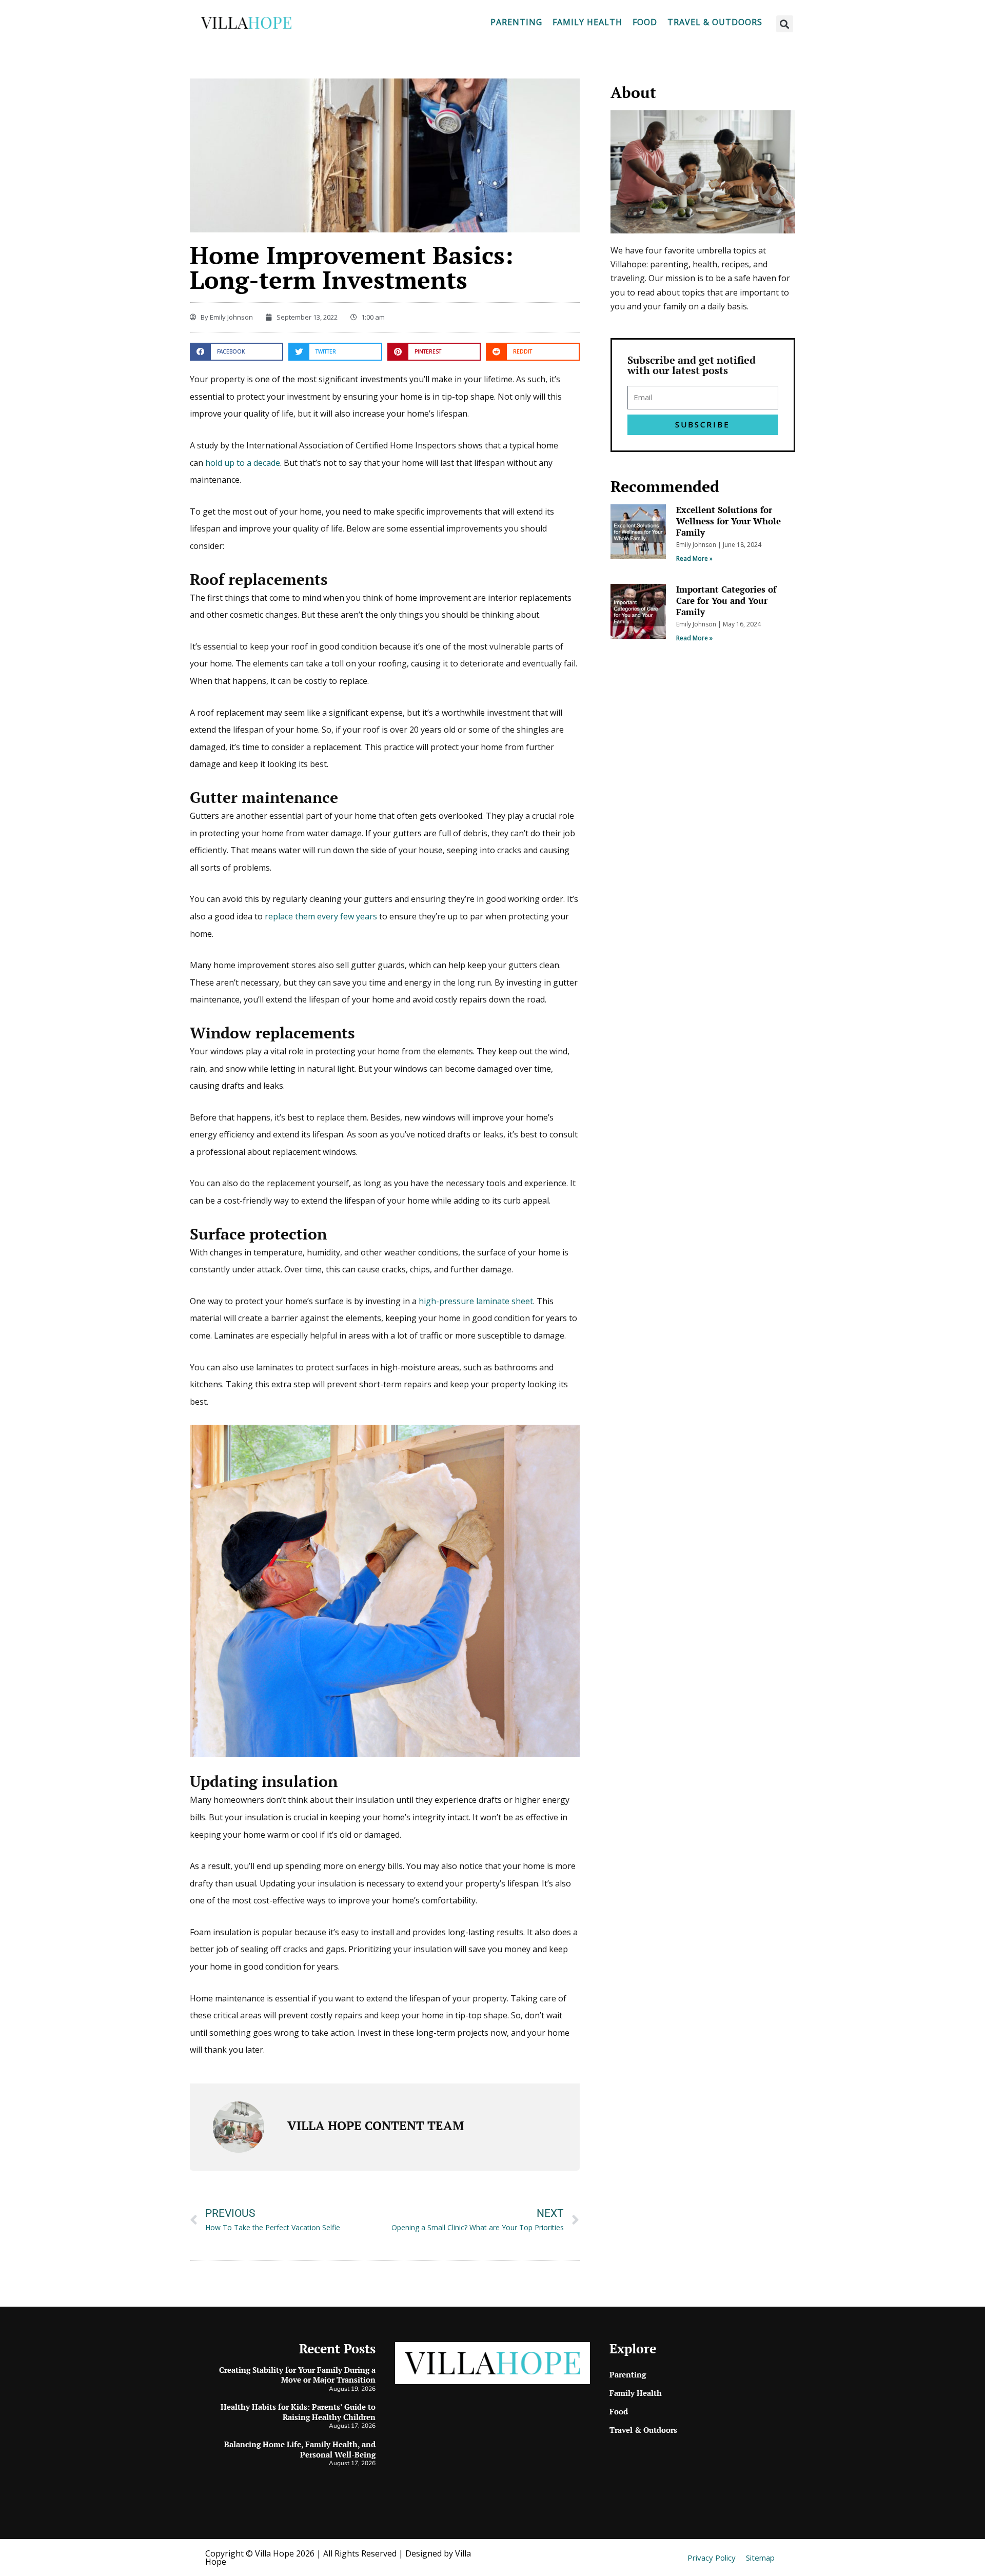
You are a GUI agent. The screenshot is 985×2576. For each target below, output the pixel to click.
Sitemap (760, 2558)
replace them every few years (321, 916)
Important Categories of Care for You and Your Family (726, 601)
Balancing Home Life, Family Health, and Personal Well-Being (300, 2449)
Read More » (694, 558)
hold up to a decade (243, 463)
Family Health (587, 22)
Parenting (516, 22)
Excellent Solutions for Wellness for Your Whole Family (728, 521)
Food (645, 22)
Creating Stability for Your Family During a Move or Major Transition (297, 2375)
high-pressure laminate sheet (476, 1301)
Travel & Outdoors (715, 22)
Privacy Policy (712, 2558)
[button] (785, 24)
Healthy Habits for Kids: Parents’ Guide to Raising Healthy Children (298, 2412)
